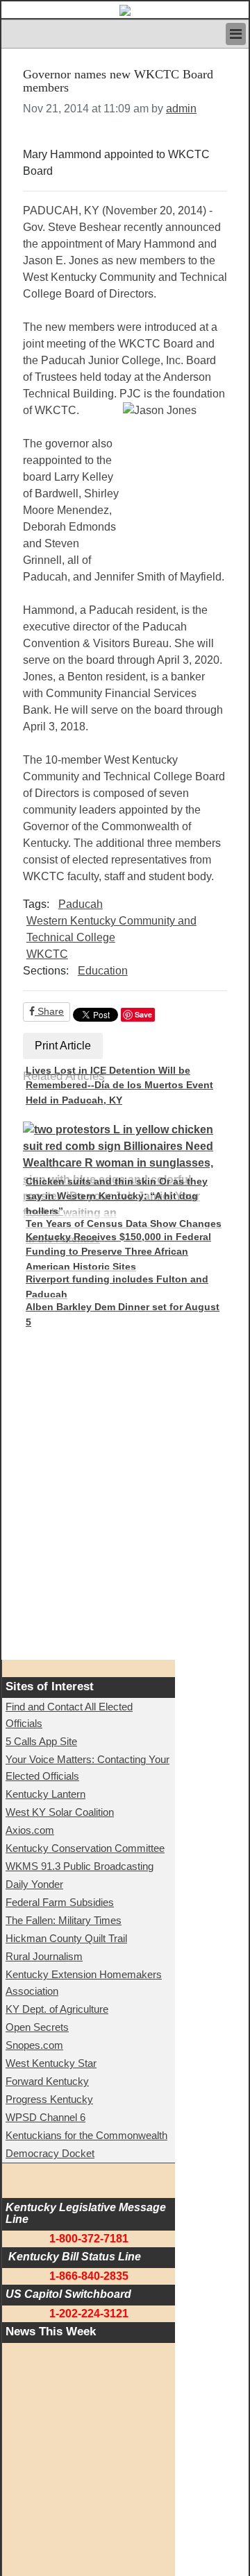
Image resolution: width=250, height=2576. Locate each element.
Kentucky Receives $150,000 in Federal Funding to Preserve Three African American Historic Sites (118, 1252)
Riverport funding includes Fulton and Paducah (117, 1287)
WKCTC (47, 954)
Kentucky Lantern (45, 1794)
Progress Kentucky (49, 2099)
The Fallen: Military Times (64, 1920)
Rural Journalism (44, 1956)
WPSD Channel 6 (45, 2117)
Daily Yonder (34, 1884)
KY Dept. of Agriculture (57, 2009)
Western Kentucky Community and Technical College (111, 929)
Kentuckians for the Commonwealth (86, 2135)
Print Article (63, 1046)
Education (103, 971)
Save (143, 1014)
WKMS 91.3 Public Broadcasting (80, 1866)
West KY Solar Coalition (60, 1812)
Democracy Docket (50, 2153)
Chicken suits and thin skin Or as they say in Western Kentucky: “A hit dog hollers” (117, 1196)
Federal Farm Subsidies (60, 1902)
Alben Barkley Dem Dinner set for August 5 (123, 1314)
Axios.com (30, 1830)
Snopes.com (34, 2045)
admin (181, 109)
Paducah (81, 904)
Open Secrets (37, 2027)
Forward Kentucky (47, 2081)
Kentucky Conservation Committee (85, 1848)
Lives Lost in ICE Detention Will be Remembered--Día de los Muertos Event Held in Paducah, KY (119, 1085)
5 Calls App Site (41, 1741)
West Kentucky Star (51, 2063)
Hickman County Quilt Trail (66, 1938)
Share (49, 1011)
